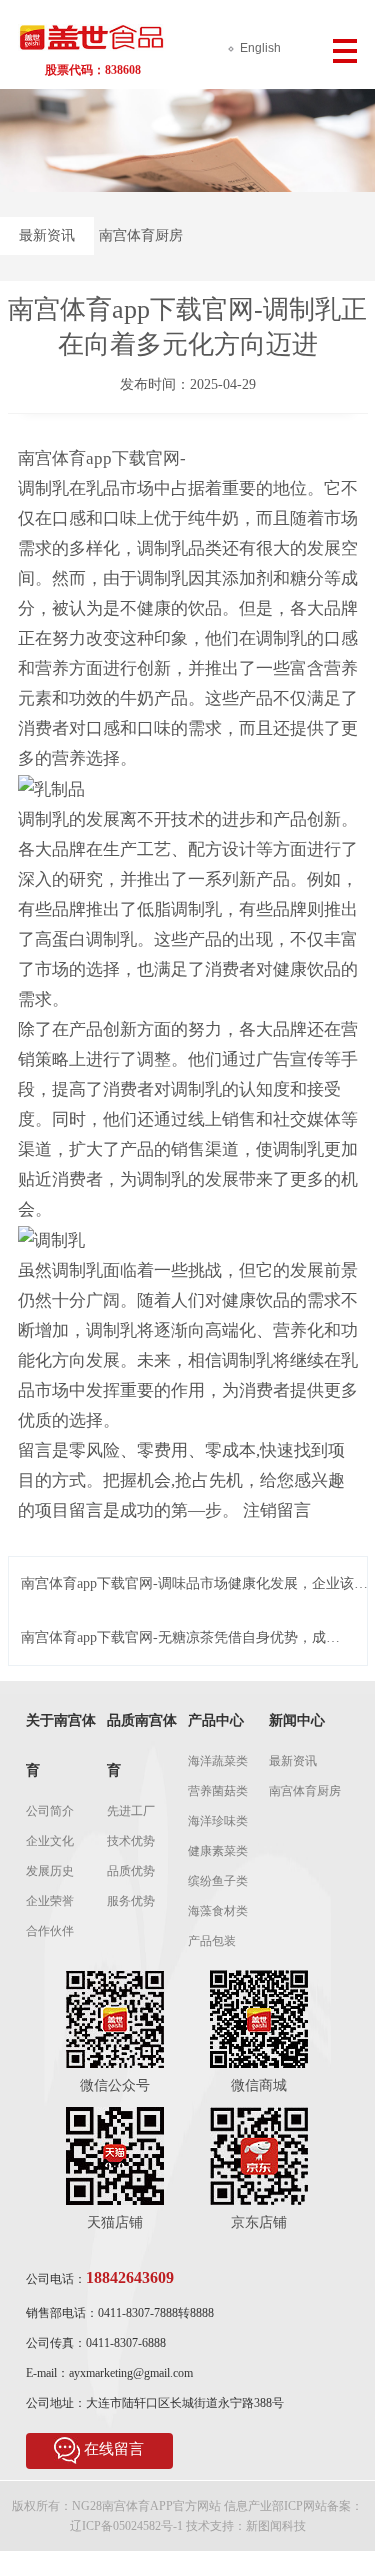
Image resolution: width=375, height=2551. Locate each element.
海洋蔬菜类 (218, 1761)
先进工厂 (131, 1811)
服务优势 (131, 1901)
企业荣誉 (50, 1901)
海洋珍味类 (218, 1821)
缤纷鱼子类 (218, 1881)
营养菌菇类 (218, 1791)
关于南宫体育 (61, 1745)
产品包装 (212, 1941)
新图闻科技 (276, 2526)
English (260, 48)
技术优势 (131, 1841)
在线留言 (114, 2449)
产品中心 (216, 1720)
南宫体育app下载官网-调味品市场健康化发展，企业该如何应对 (194, 1584)
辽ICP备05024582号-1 (126, 2526)
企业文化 (50, 1841)
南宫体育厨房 (141, 235)
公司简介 (50, 1811)
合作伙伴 (50, 1931)
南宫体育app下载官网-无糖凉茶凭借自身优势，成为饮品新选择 (180, 1638)
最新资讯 (47, 235)
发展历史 (50, 1871)
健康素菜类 (218, 1851)
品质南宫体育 (142, 1745)
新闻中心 (297, 1720)
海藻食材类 (218, 1911)
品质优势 (131, 1871)
